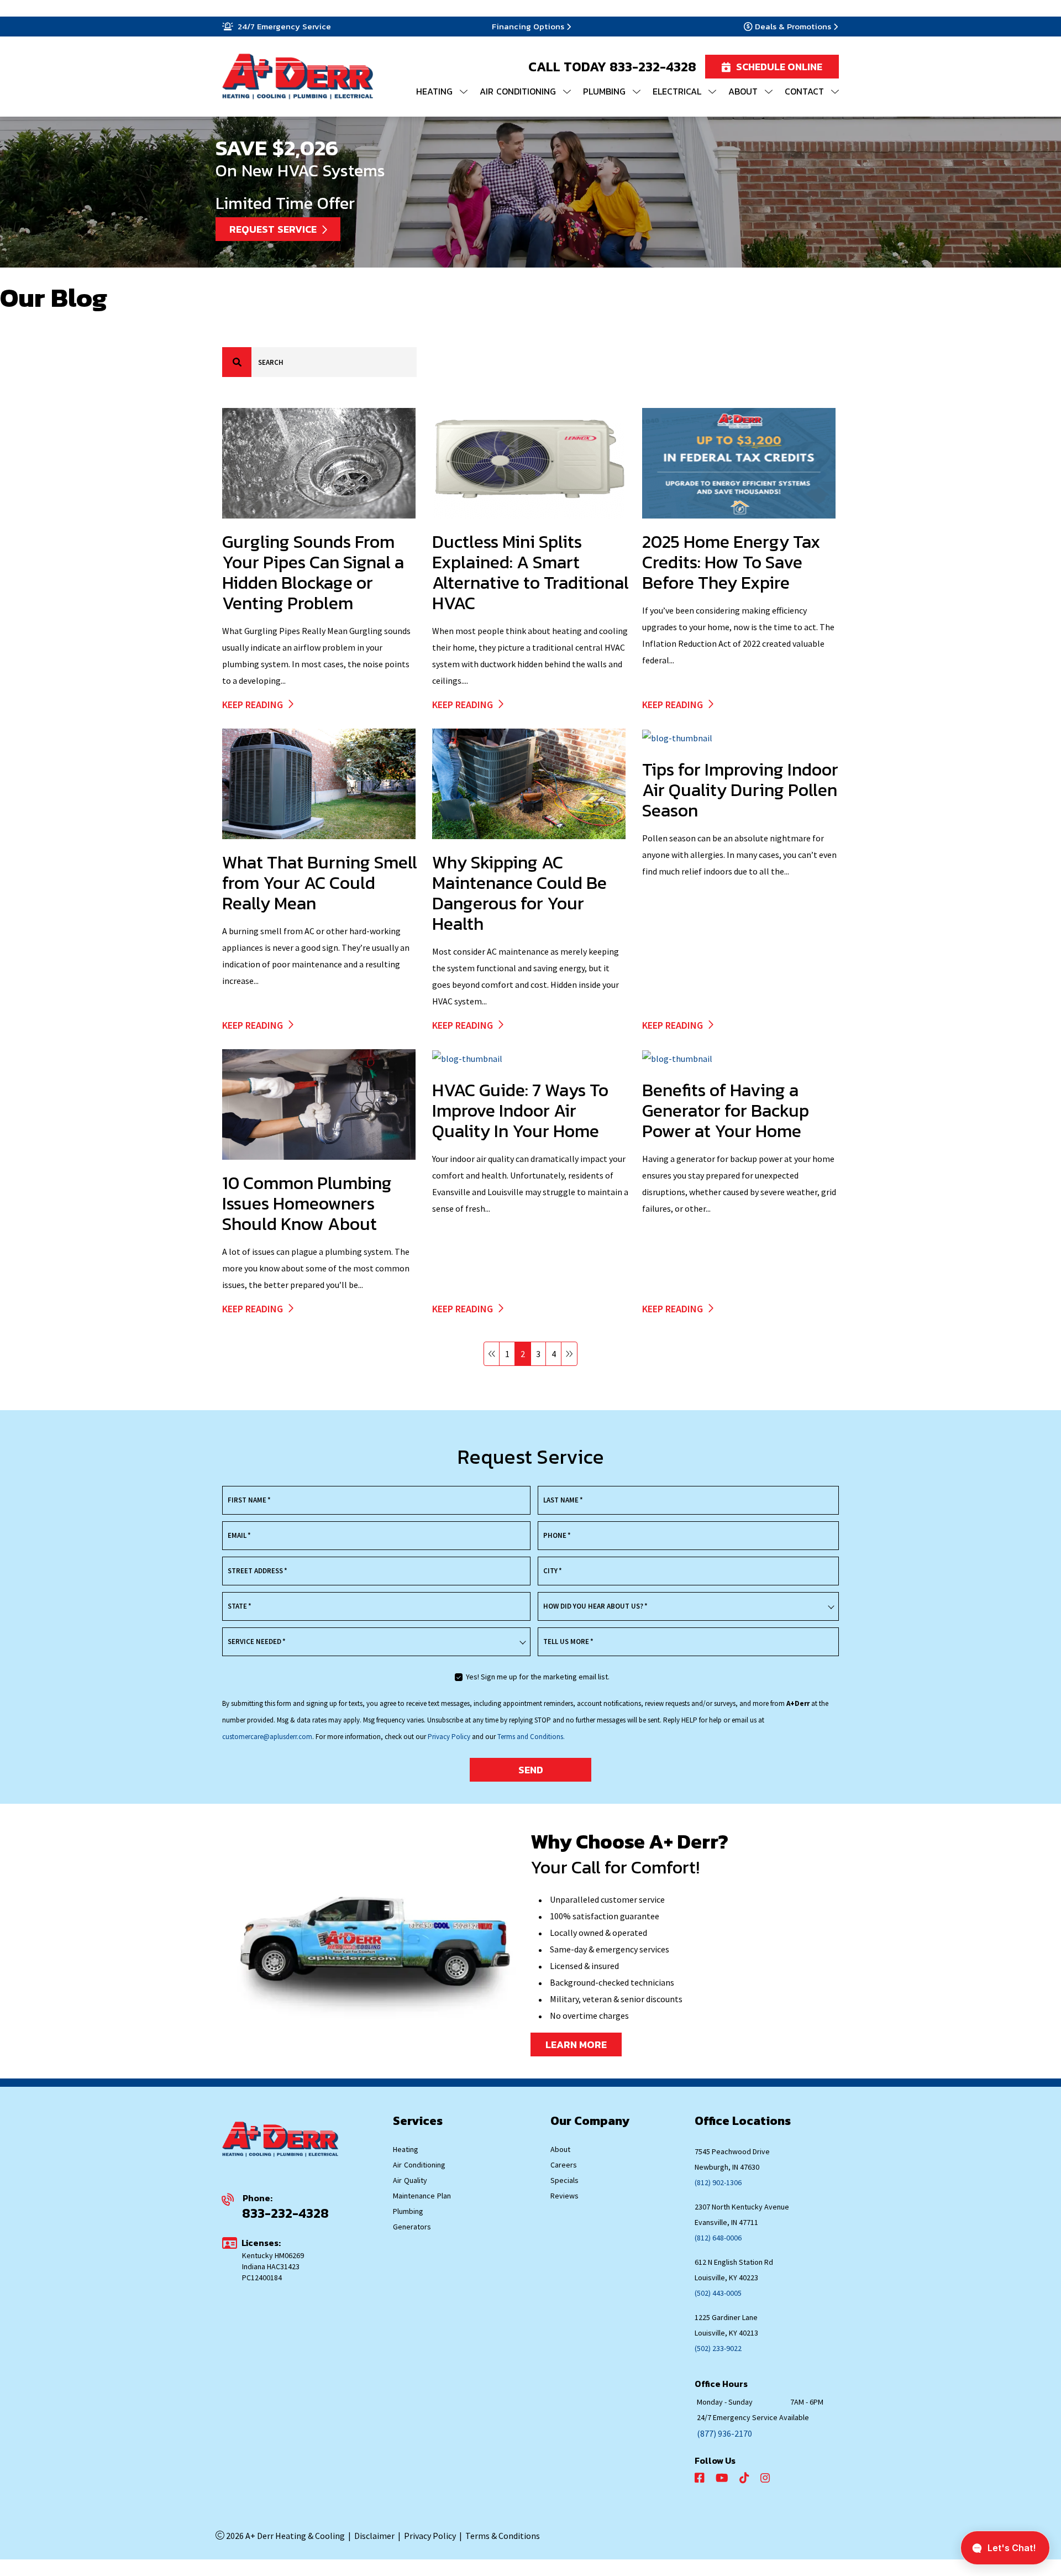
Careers (564, 2165)
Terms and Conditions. (531, 1737)
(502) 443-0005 (718, 2293)
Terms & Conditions (503, 2536)
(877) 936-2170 (724, 2433)
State (240, 1606)
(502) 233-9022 (718, 2348)
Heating (406, 2149)
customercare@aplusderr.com (267, 1737)
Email (239, 1535)
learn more (576, 2044)
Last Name (563, 1500)
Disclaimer (374, 2536)
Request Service (273, 229)
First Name (249, 1500)
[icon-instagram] (766, 2478)
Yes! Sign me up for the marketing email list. (538, 1677)
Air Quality (410, 2180)
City (553, 1571)
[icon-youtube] (723, 2478)
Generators (412, 2227)
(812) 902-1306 (718, 2182)
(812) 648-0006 (718, 2238)
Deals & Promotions (793, 27)
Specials (564, 2180)
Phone (557, 1535)
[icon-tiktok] (745, 2478)
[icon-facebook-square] (701, 2478)
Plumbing (408, 2211)
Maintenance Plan (422, 2196)
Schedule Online (779, 67)
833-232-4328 (653, 67)
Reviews (564, 2196)
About (560, 2149)
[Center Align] (237, 362)
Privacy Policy (450, 1737)
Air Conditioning (419, 2165)
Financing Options (528, 27)
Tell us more (568, 1642)
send (531, 1770)
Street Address (258, 1571)
